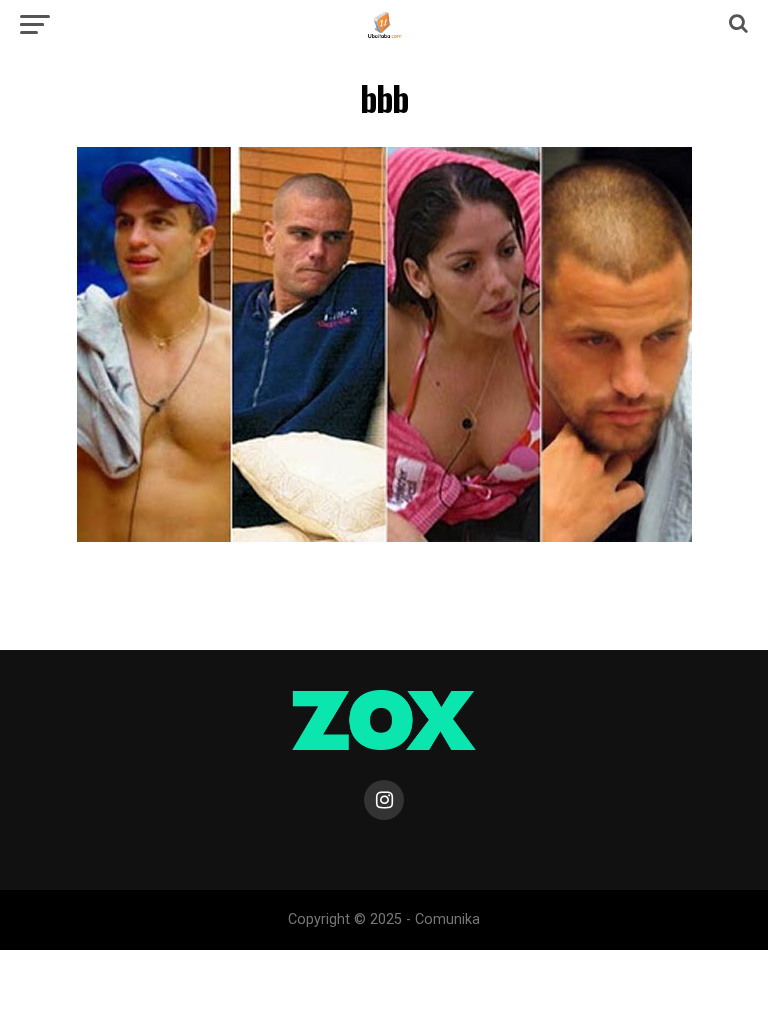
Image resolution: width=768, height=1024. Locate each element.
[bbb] (384, 536)
